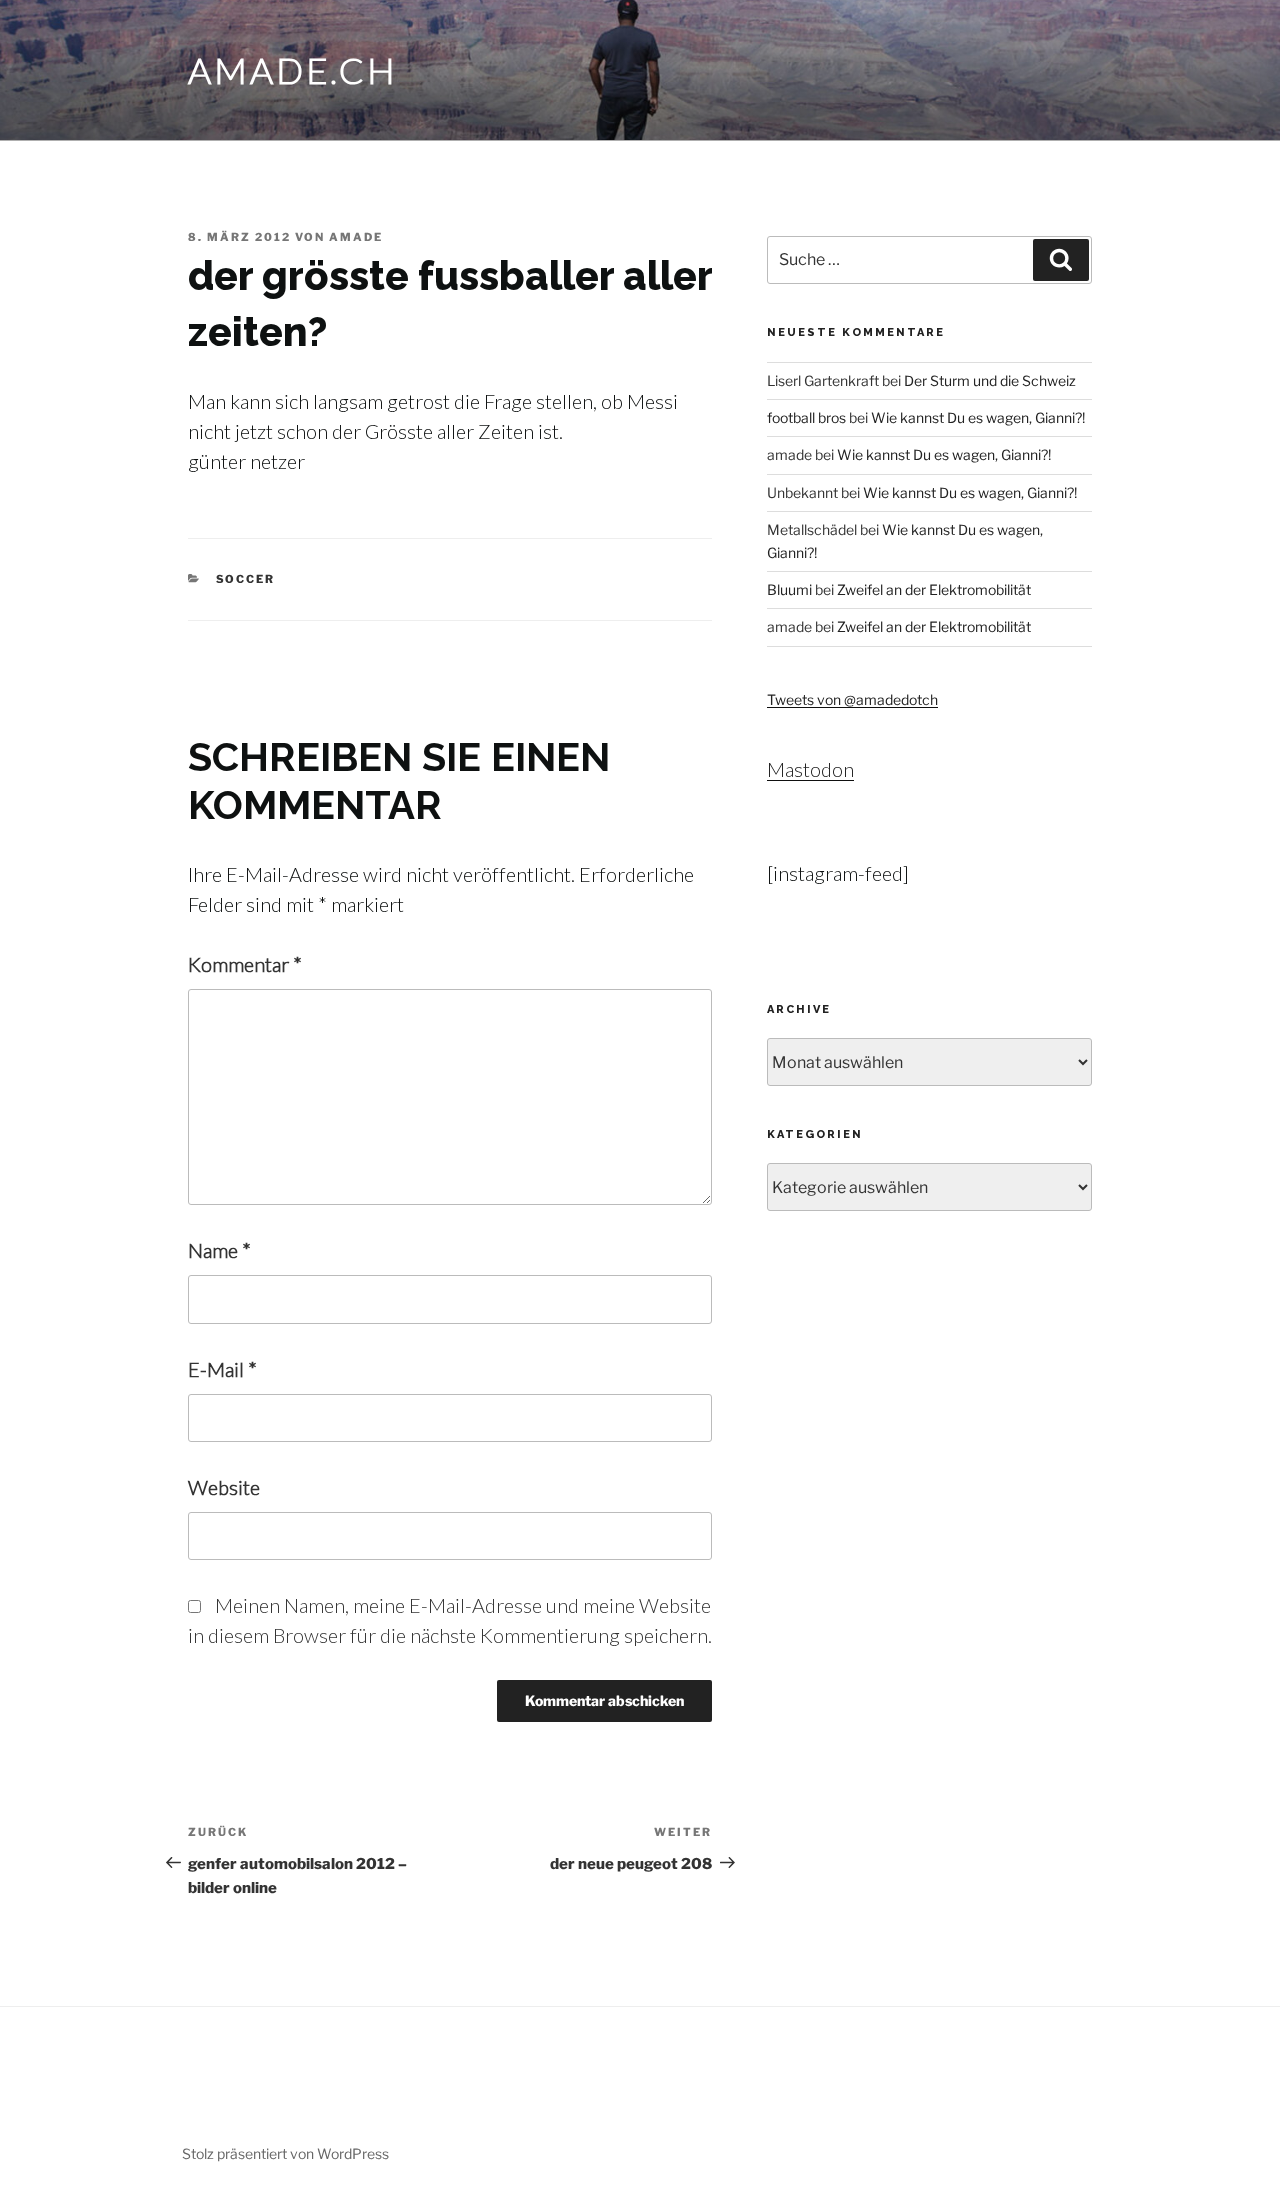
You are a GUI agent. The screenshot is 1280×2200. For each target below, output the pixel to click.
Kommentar (245, 964)
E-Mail (222, 1369)
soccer (246, 579)
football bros (806, 417)
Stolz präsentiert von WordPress (285, 2153)
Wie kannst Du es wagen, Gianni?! (978, 417)
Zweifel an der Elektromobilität (934, 589)
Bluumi (789, 589)
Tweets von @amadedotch (852, 699)
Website (224, 1487)
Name (219, 1250)
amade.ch (293, 70)
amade (356, 237)
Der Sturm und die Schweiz (990, 380)
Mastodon (810, 769)
